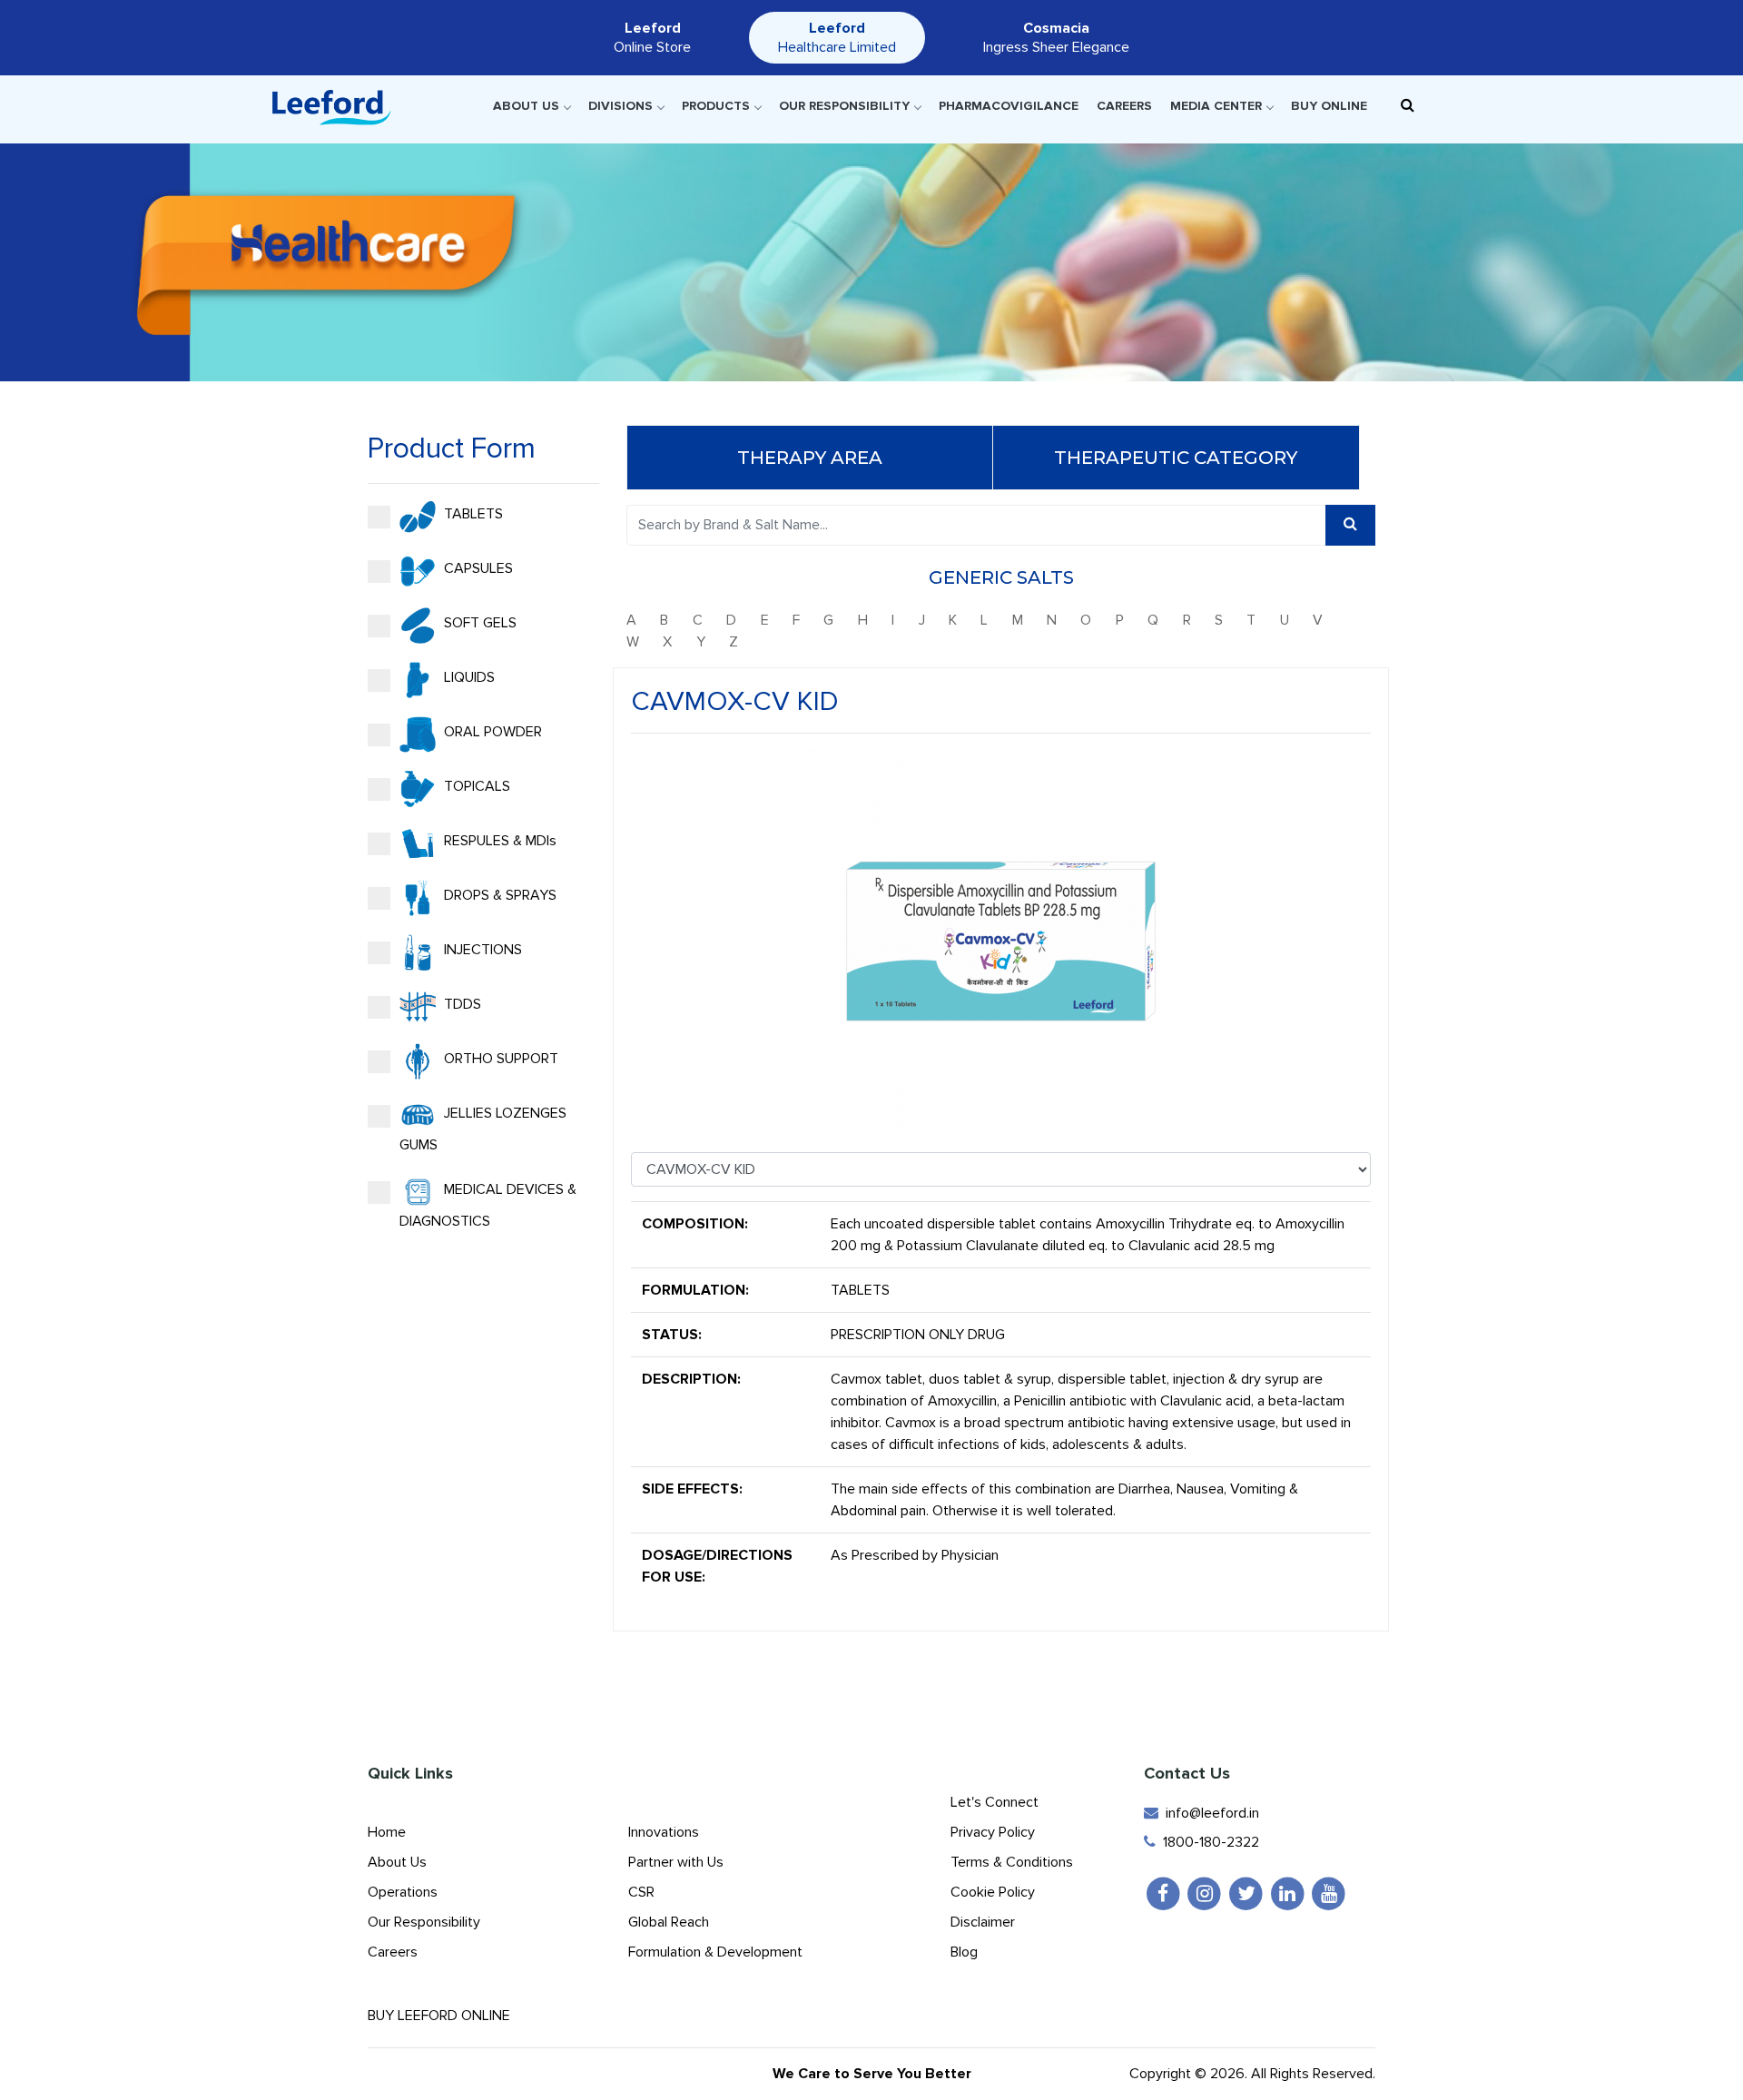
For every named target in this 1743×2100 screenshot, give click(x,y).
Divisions (620, 106)
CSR (641, 1892)
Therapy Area (810, 458)
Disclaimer (983, 1922)
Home (387, 1832)
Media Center (1216, 106)
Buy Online (1329, 106)
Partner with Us (676, 1862)
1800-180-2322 (1207, 1842)
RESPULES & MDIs (498, 841)
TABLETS (472, 514)
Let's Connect (995, 1802)
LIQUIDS (468, 677)
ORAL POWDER (491, 732)
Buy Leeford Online (444, 2016)
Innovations (664, 1832)
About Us (526, 106)
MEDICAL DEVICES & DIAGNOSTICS (488, 1205)
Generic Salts (1001, 577)
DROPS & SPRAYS (498, 895)
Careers (1124, 106)
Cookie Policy (993, 1892)
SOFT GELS (478, 623)
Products (716, 106)
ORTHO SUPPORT (499, 1059)
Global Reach (669, 1922)
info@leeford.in (1209, 1813)
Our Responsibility (844, 106)
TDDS (461, 1004)
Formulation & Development (715, 1952)
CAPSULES (477, 568)
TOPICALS (475, 786)
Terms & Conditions (1012, 1862)
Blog (964, 1952)
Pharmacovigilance (1009, 106)
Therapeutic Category (1176, 458)
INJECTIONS (481, 950)
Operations (403, 1892)
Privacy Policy (993, 1832)
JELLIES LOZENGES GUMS (483, 1129)
